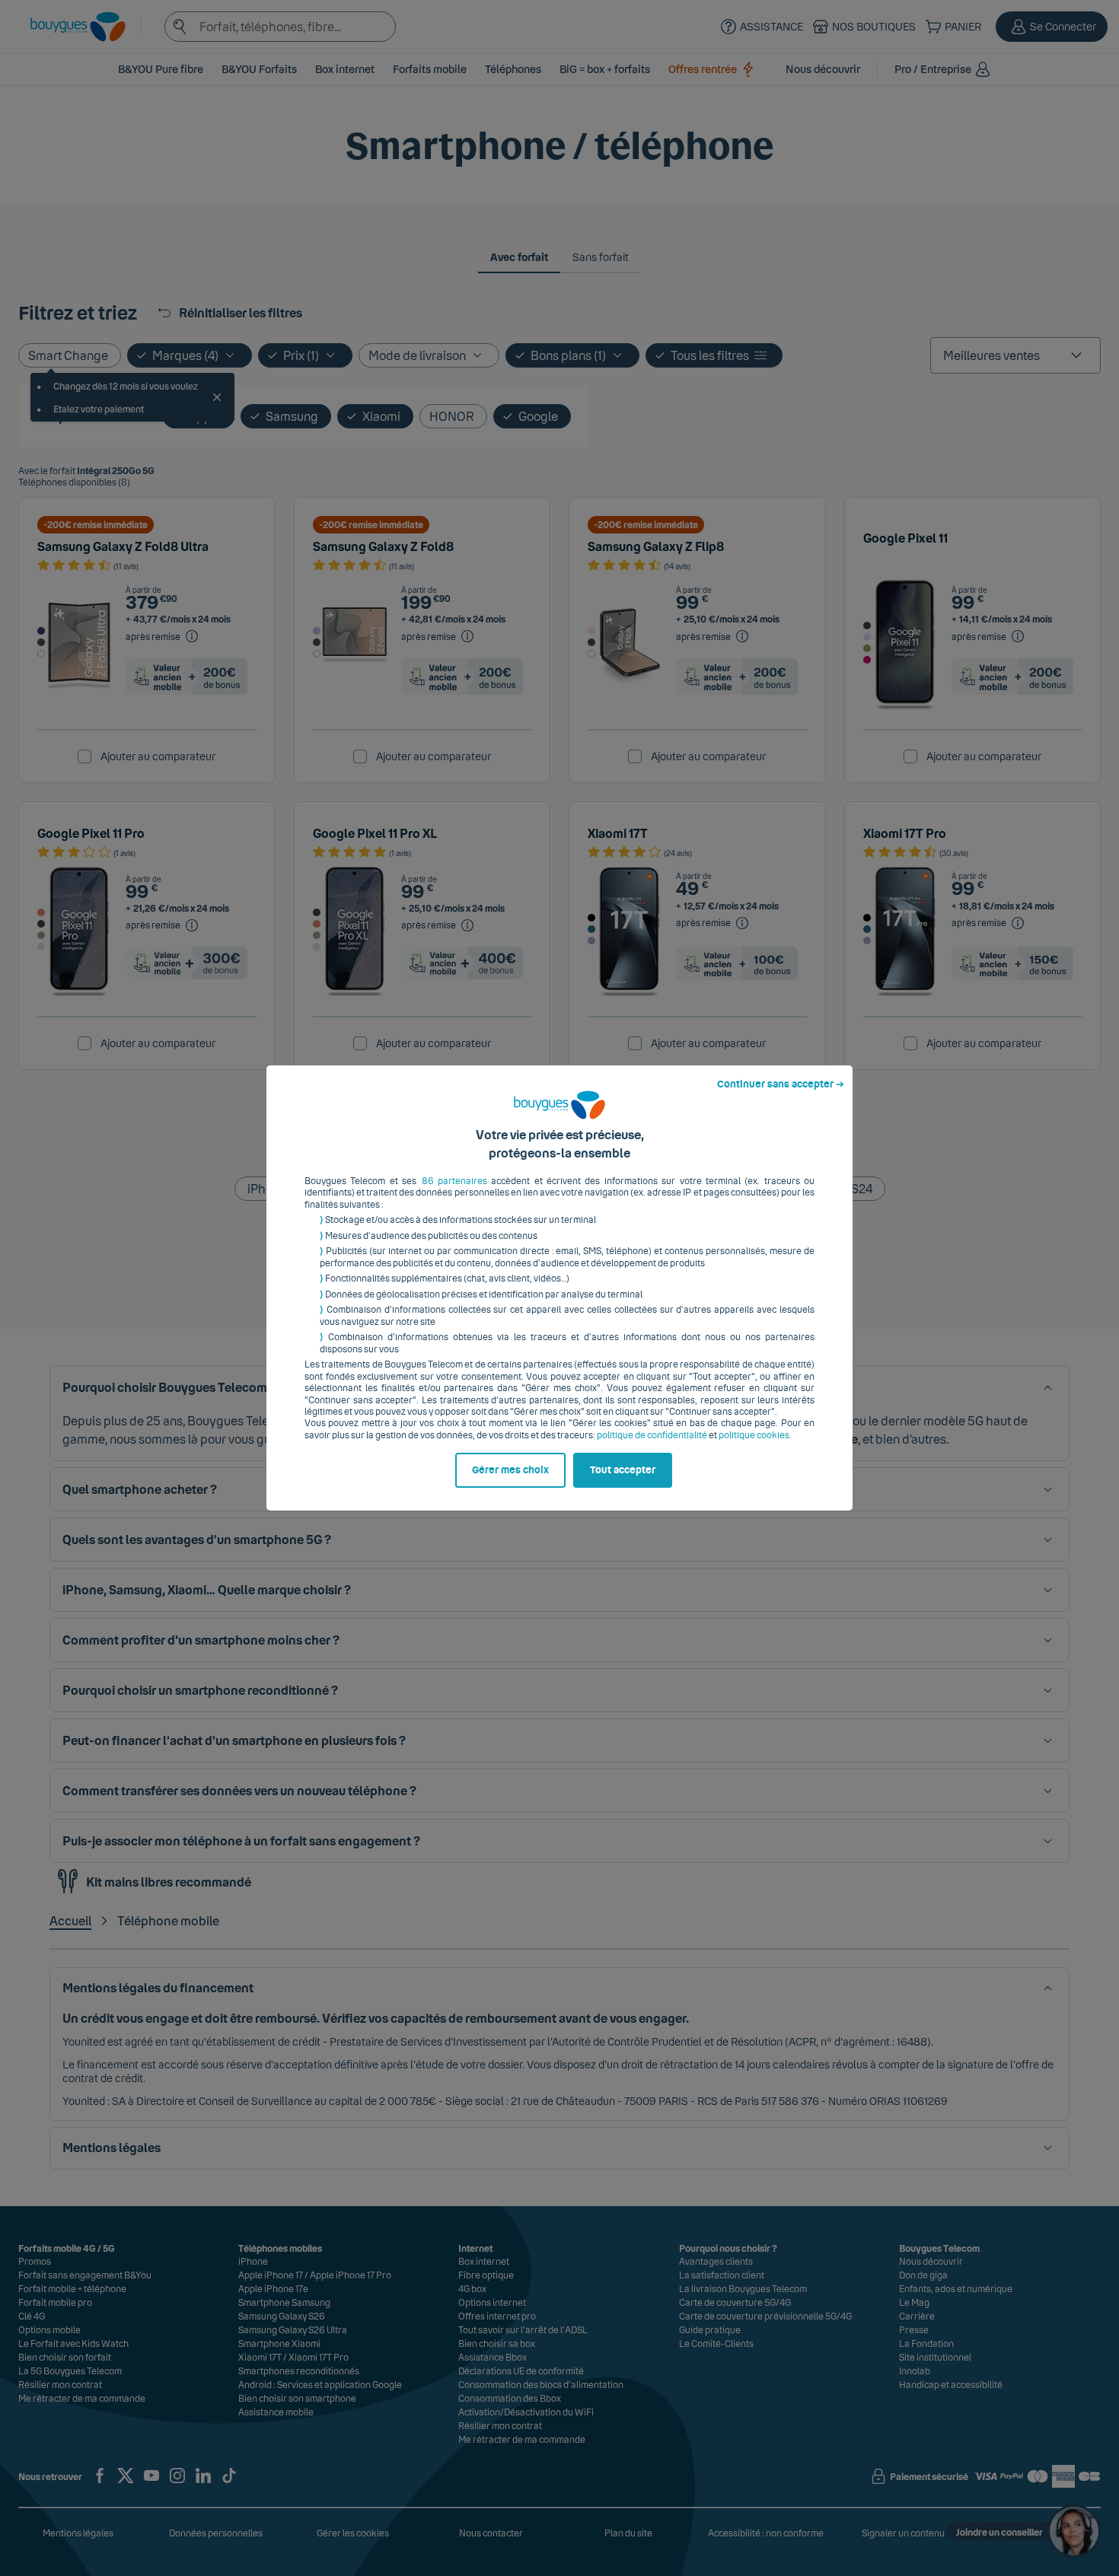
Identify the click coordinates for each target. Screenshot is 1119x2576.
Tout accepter (623, 1470)
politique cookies (754, 1435)
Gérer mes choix (510, 1470)
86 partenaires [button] (454, 1181)
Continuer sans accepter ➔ (781, 1084)
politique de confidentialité (652, 1435)
